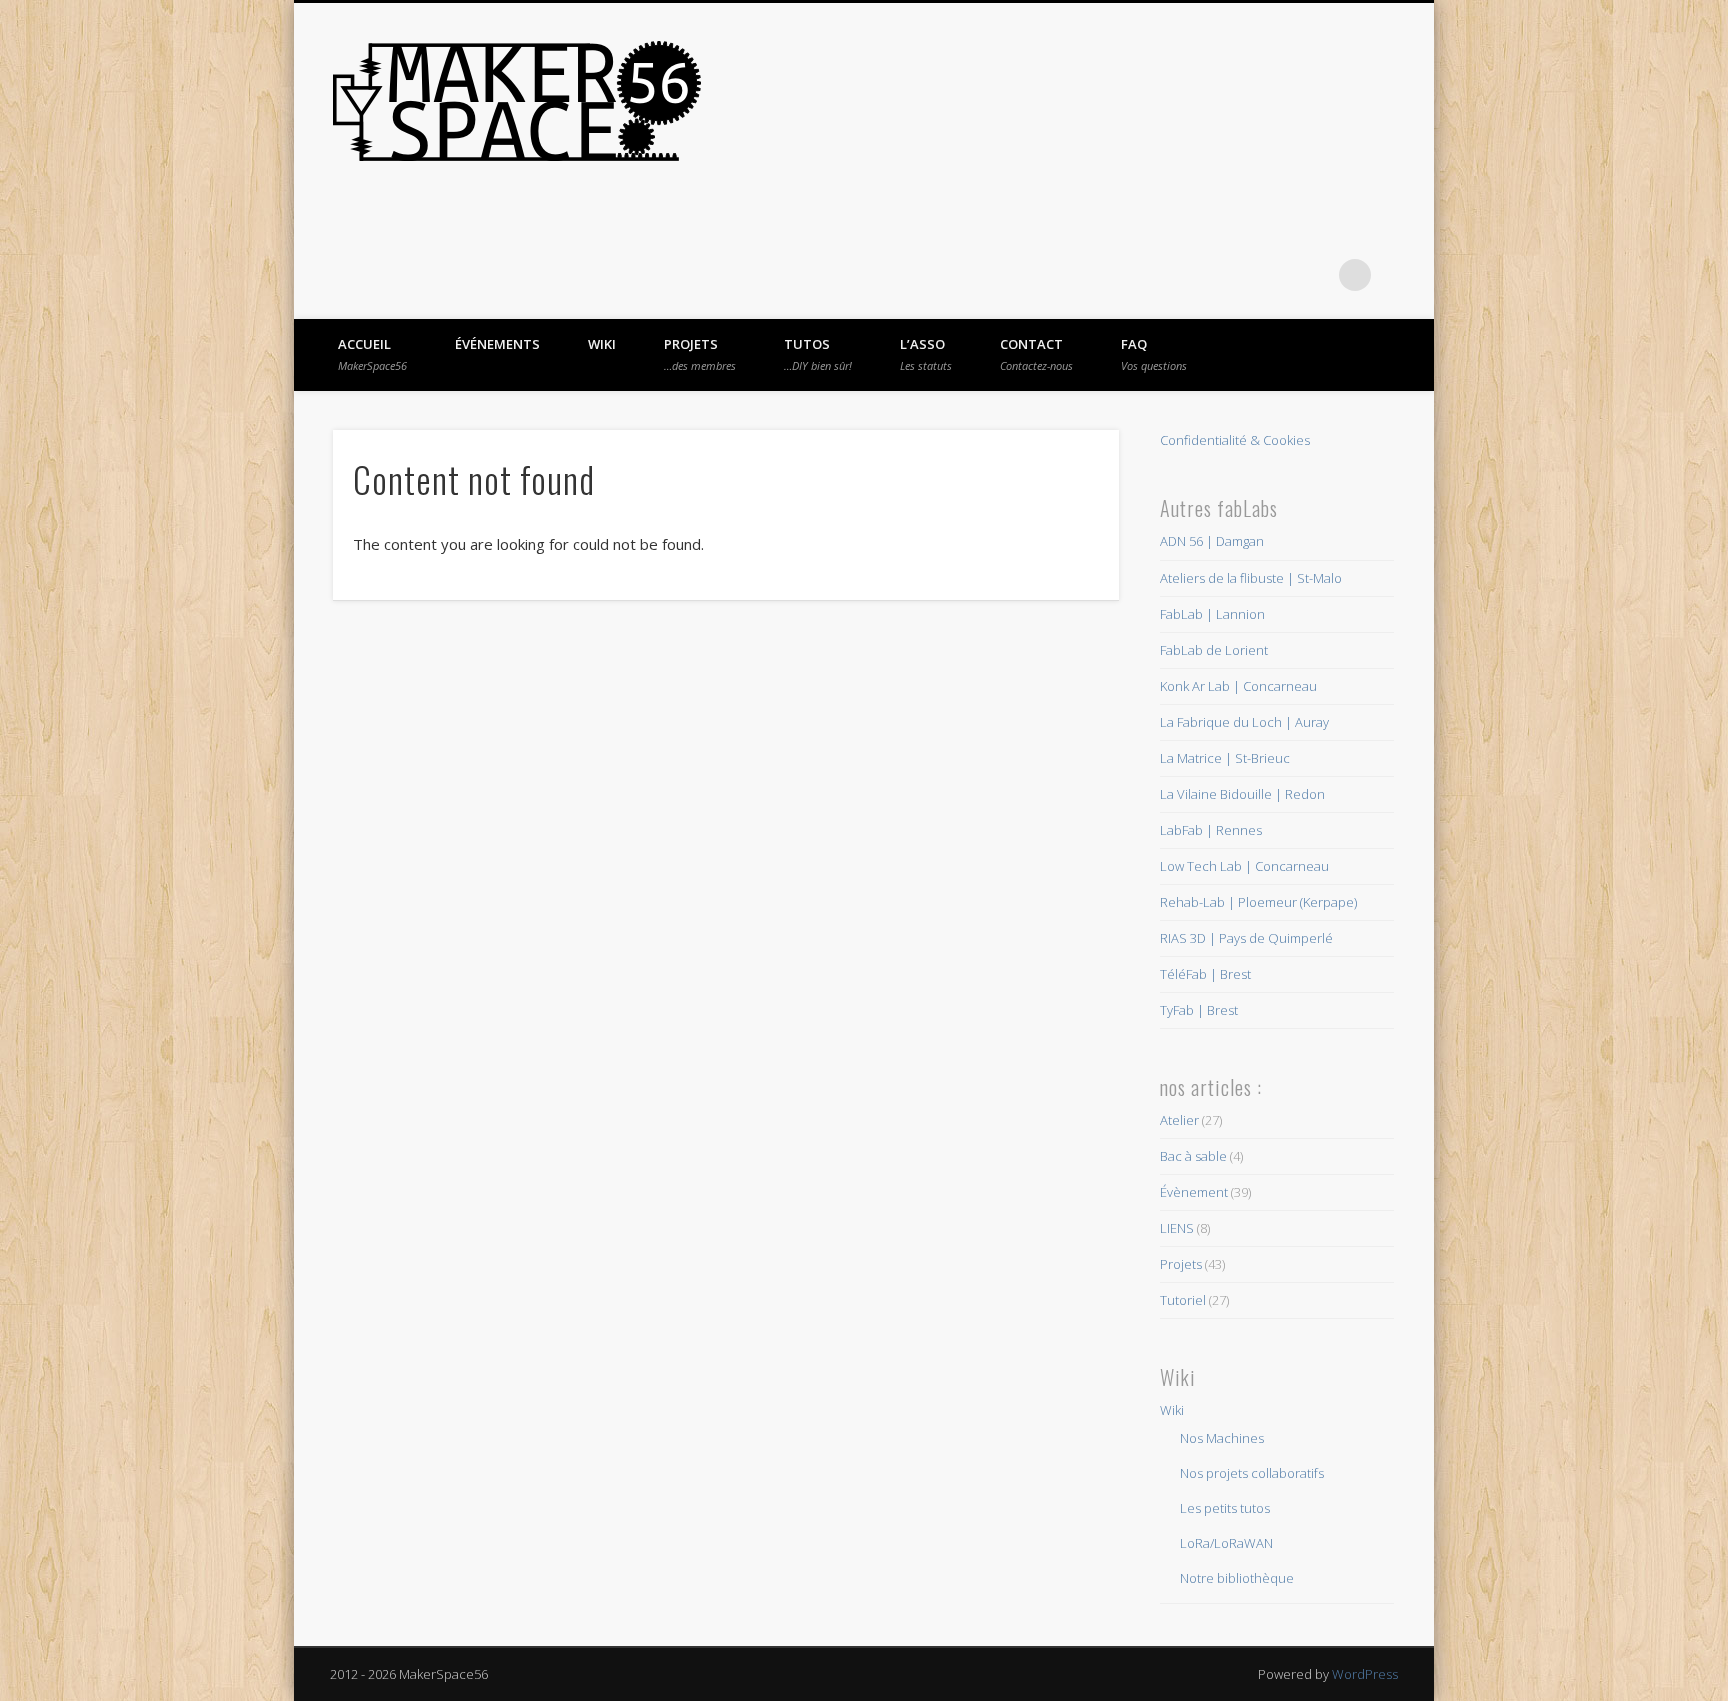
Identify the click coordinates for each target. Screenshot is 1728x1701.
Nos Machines (1222, 1438)
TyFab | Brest (1199, 1010)
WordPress (1365, 1674)
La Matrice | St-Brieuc (1225, 758)
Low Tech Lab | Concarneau (1244, 866)
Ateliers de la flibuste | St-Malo (1251, 578)
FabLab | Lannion (1212, 614)
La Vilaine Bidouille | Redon (1242, 794)
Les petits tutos (1225, 1508)
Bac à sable (1193, 1156)
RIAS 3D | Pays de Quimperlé (1246, 938)
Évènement (1194, 1192)
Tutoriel (1183, 1300)
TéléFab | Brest (1205, 974)
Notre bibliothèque (1237, 1578)
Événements (497, 344)
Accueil (372, 354)
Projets (700, 354)
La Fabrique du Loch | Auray (1244, 722)
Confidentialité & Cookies (1235, 440)
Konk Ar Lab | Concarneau (1238, 686)
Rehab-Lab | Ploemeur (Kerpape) (1258, 902)
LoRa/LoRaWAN (1226, 1543)
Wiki (602, 344)
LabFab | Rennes (1211, 830)
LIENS (1177, 1228)
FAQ (1154, 354)
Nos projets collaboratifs (1252, 1473)
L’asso (926, 354)
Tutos (818, 354)
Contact (1036, 354)
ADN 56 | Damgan (1212, 541)
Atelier (1179, 1120)
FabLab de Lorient (1214, 650)
